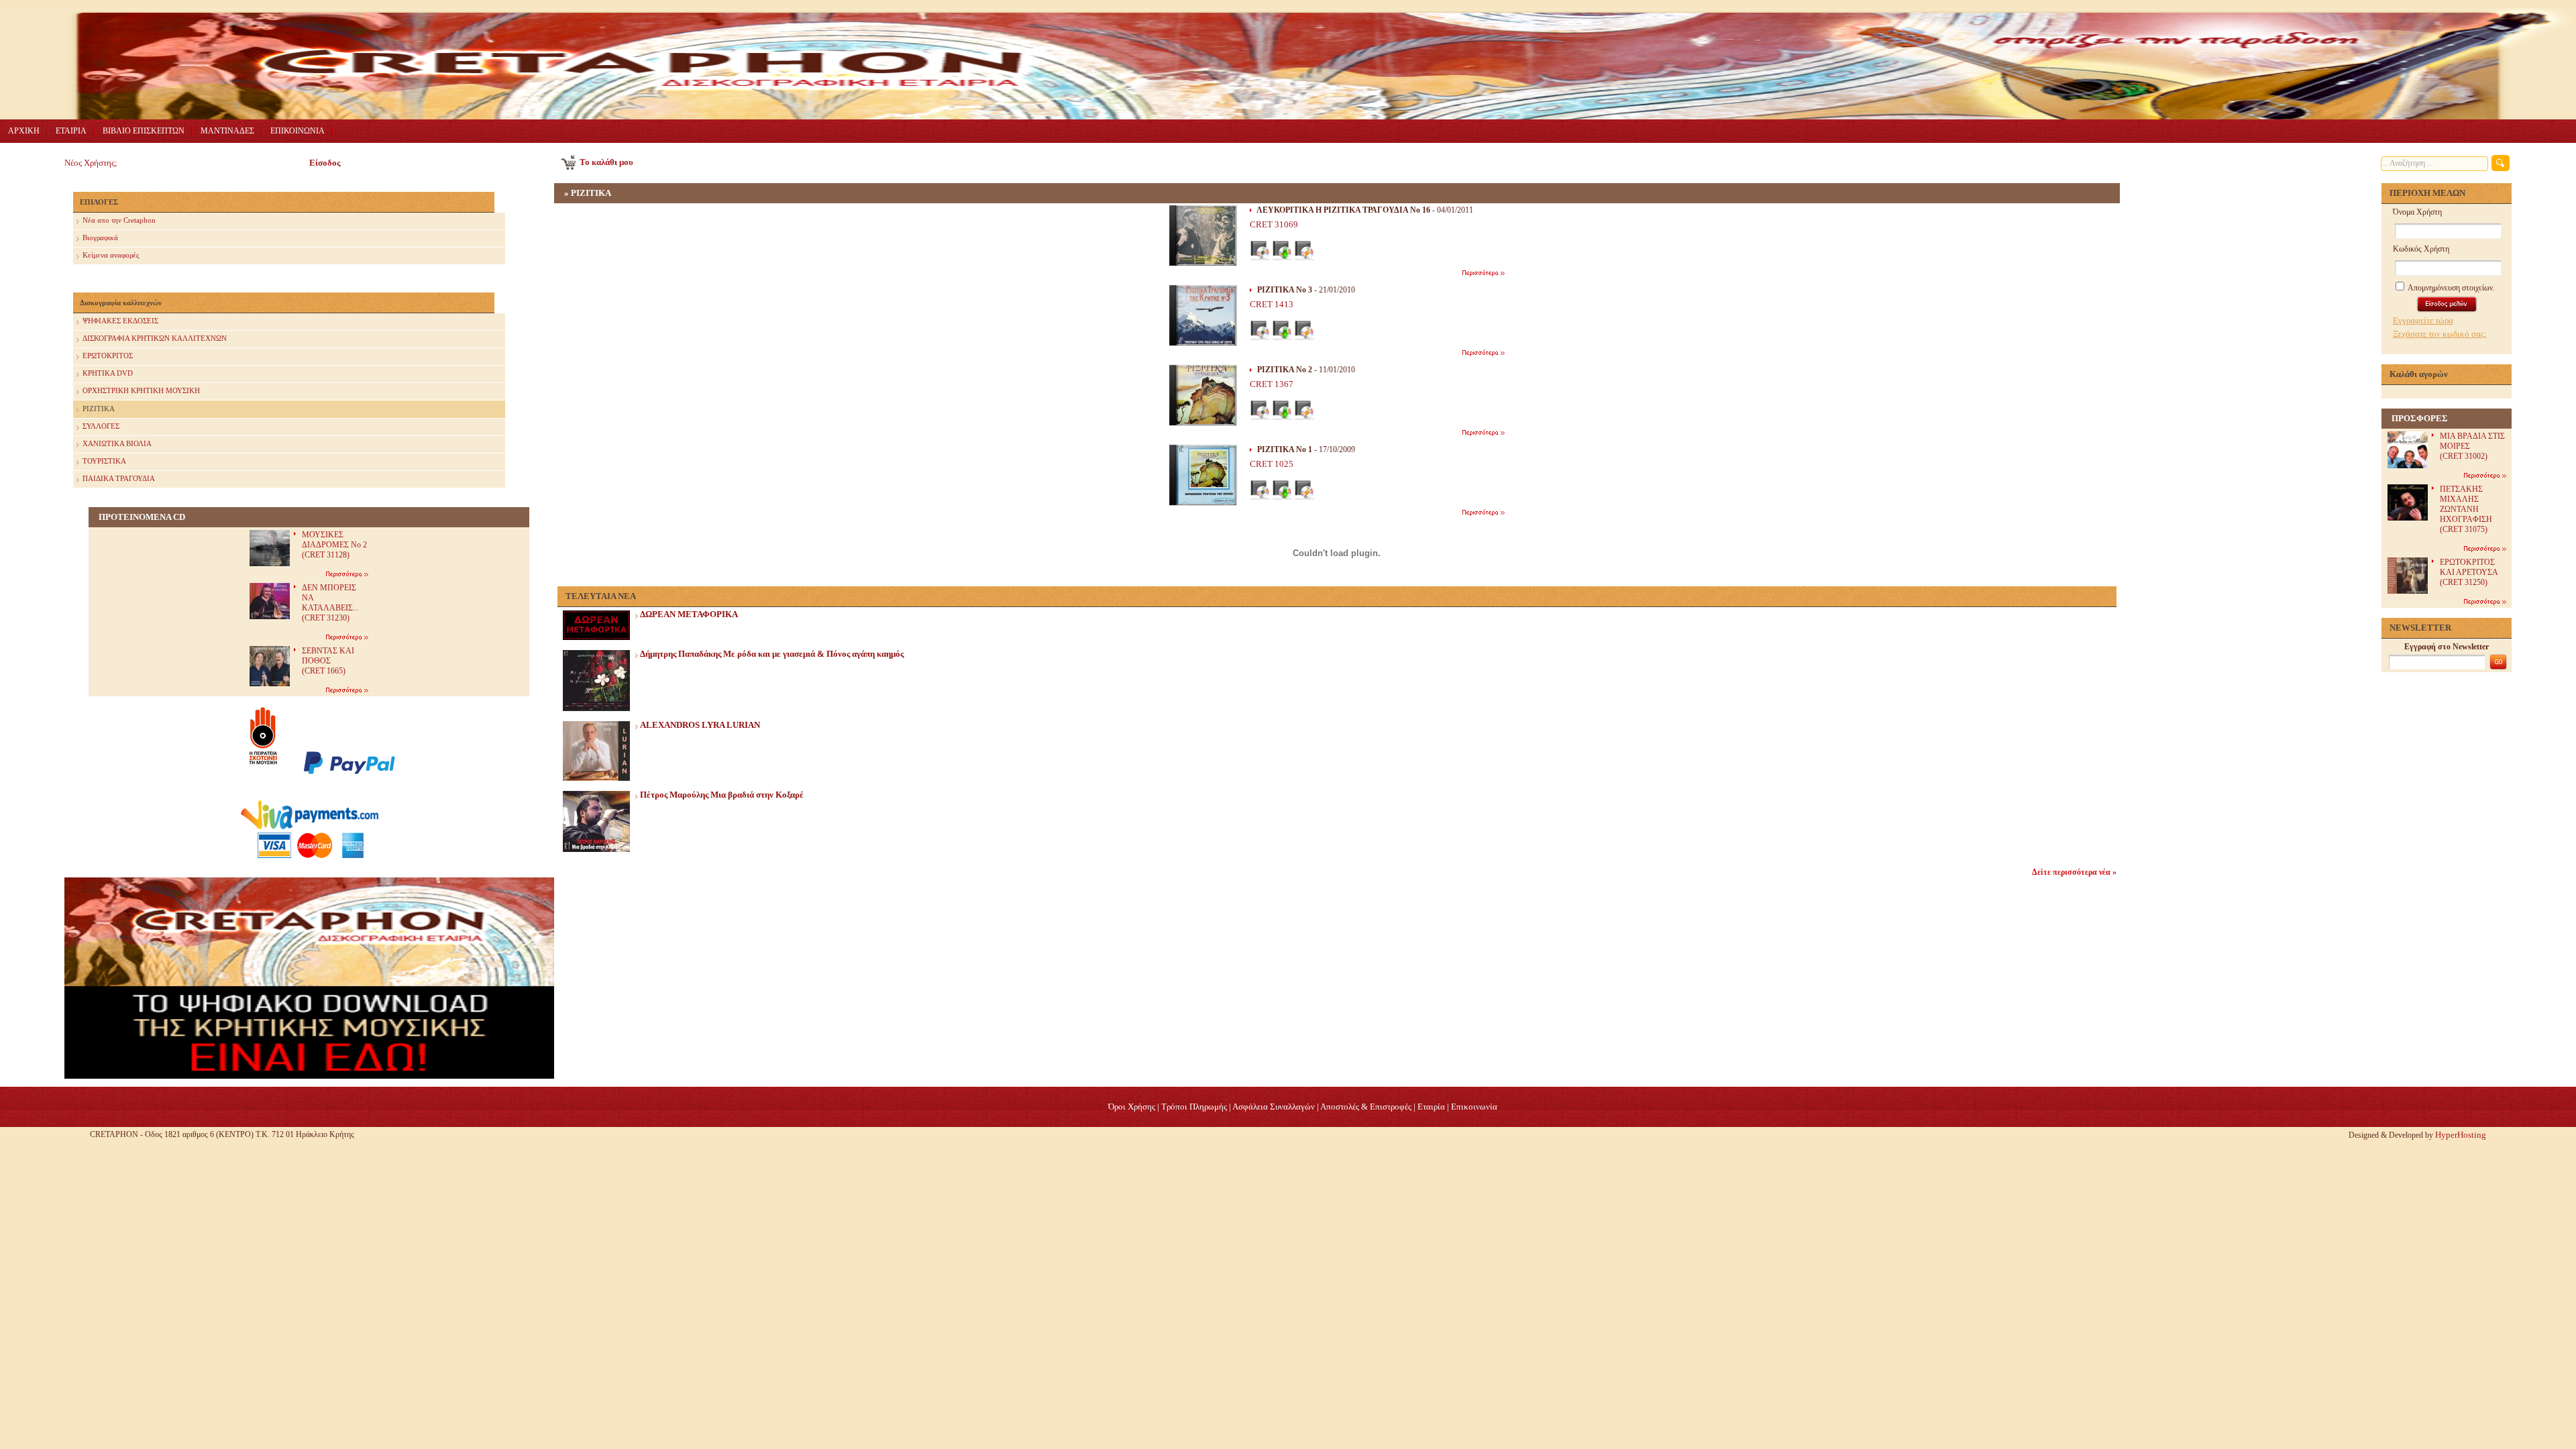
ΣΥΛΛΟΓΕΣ (101, 426)
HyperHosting (2461, 1135)
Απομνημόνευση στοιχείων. (2451, 288)
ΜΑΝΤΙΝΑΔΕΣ (227, 131)
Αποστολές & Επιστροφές (1366, 1107)
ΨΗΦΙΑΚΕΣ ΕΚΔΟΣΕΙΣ (120, 321)
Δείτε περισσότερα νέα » (2074, 872)
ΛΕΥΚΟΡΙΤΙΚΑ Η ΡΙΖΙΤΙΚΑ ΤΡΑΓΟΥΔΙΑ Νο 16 (1343, 210)
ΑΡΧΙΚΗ (24, 131)
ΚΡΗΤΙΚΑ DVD (108, 373)
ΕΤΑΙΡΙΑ (71, 131)
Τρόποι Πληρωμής (1194, 1107)
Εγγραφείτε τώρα (2423, 320)
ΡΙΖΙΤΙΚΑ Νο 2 (1285, 370)
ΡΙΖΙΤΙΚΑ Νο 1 (1285, 449)
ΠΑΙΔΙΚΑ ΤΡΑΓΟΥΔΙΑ (119, 478)
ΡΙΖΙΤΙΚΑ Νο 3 (1285, 290)
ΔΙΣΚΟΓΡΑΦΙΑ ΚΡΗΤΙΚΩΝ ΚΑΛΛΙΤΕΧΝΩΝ (155, 338)
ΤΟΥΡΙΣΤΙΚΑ (104, 461)
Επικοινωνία (1474, 1107)
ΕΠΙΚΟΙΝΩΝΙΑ (298, 131)
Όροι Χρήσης (1132, 1107)
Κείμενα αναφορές (111, 255)
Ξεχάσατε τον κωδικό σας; (2440, 334)
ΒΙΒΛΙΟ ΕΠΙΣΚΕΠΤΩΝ (144, 131)
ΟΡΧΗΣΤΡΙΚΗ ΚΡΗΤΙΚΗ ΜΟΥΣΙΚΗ (141, 390)
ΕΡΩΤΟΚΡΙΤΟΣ (108, 356)
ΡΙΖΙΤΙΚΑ (99, 409)
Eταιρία (1431, 1107)
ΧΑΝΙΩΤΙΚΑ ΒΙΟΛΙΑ (117, 443)
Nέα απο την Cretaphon (119, 220)
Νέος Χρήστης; (91, 163)
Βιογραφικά (100, 237)
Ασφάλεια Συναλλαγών (1274, 1107)
